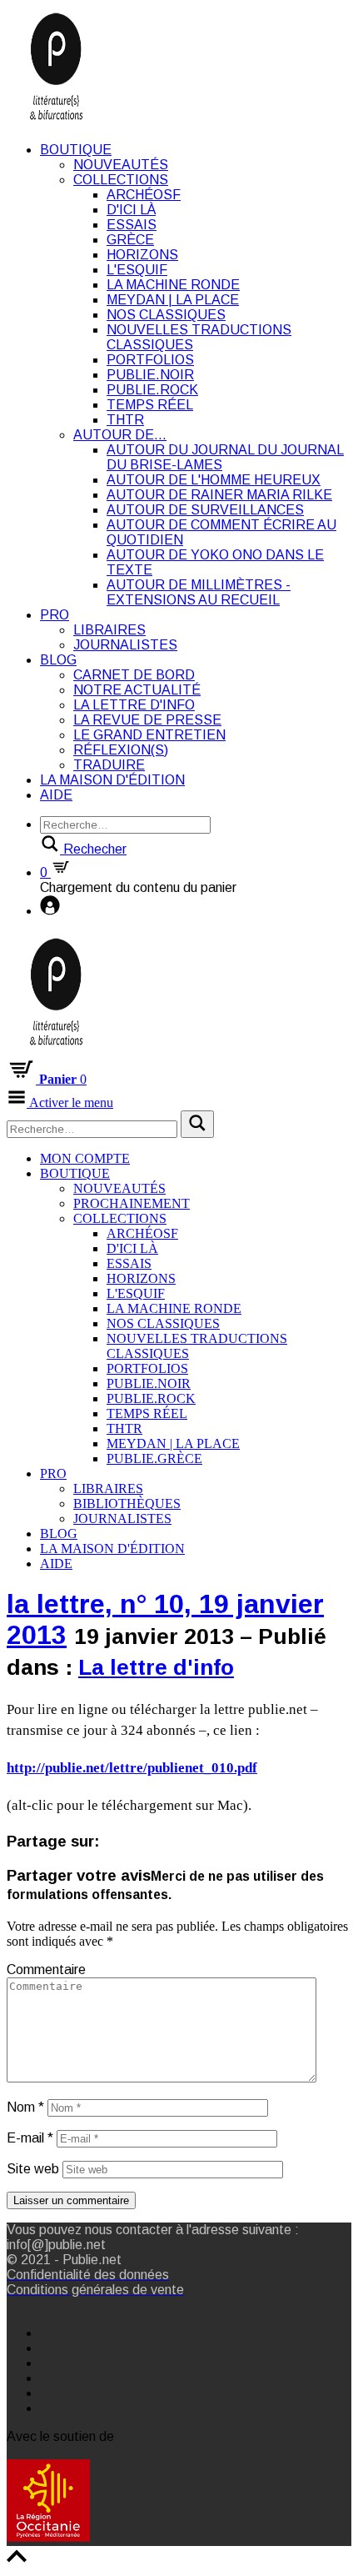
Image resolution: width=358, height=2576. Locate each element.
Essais (132, 225)
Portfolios (150, 360)
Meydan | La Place (173, 300)
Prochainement (132, 1203)
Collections (121, 180)
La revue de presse (147, 720)
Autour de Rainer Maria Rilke (219, 495)
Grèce (130, 240)
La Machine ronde (173, 285)
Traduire (109, 765)
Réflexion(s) (121, 750)
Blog (58, 660)
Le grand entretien (149, 735)
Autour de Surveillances (205, 510)
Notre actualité (137, 690)
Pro (55, 615)
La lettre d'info (134, 705)
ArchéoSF (144, 195)
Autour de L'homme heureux (214, 480)
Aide (56, 795)
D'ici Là (131, 210)
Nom (25, 2107)
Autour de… (120, 435)
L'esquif (137, 270)
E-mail (30, 2138)
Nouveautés (121, 165)
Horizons (142, 255)
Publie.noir (150, 375)
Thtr (125, 420)
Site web (33, 2169)
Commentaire (46, 1970)
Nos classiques (166, 315)
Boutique (76, 150)
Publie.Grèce (154, 1458)
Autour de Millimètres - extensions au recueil (199, 592)
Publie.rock (152, 390)
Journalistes (125, 645)
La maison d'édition (112, 780)
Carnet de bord (134, 675)
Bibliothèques (127, 1504)
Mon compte (85, 1158)
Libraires (109, 630)
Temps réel (150, 405)
